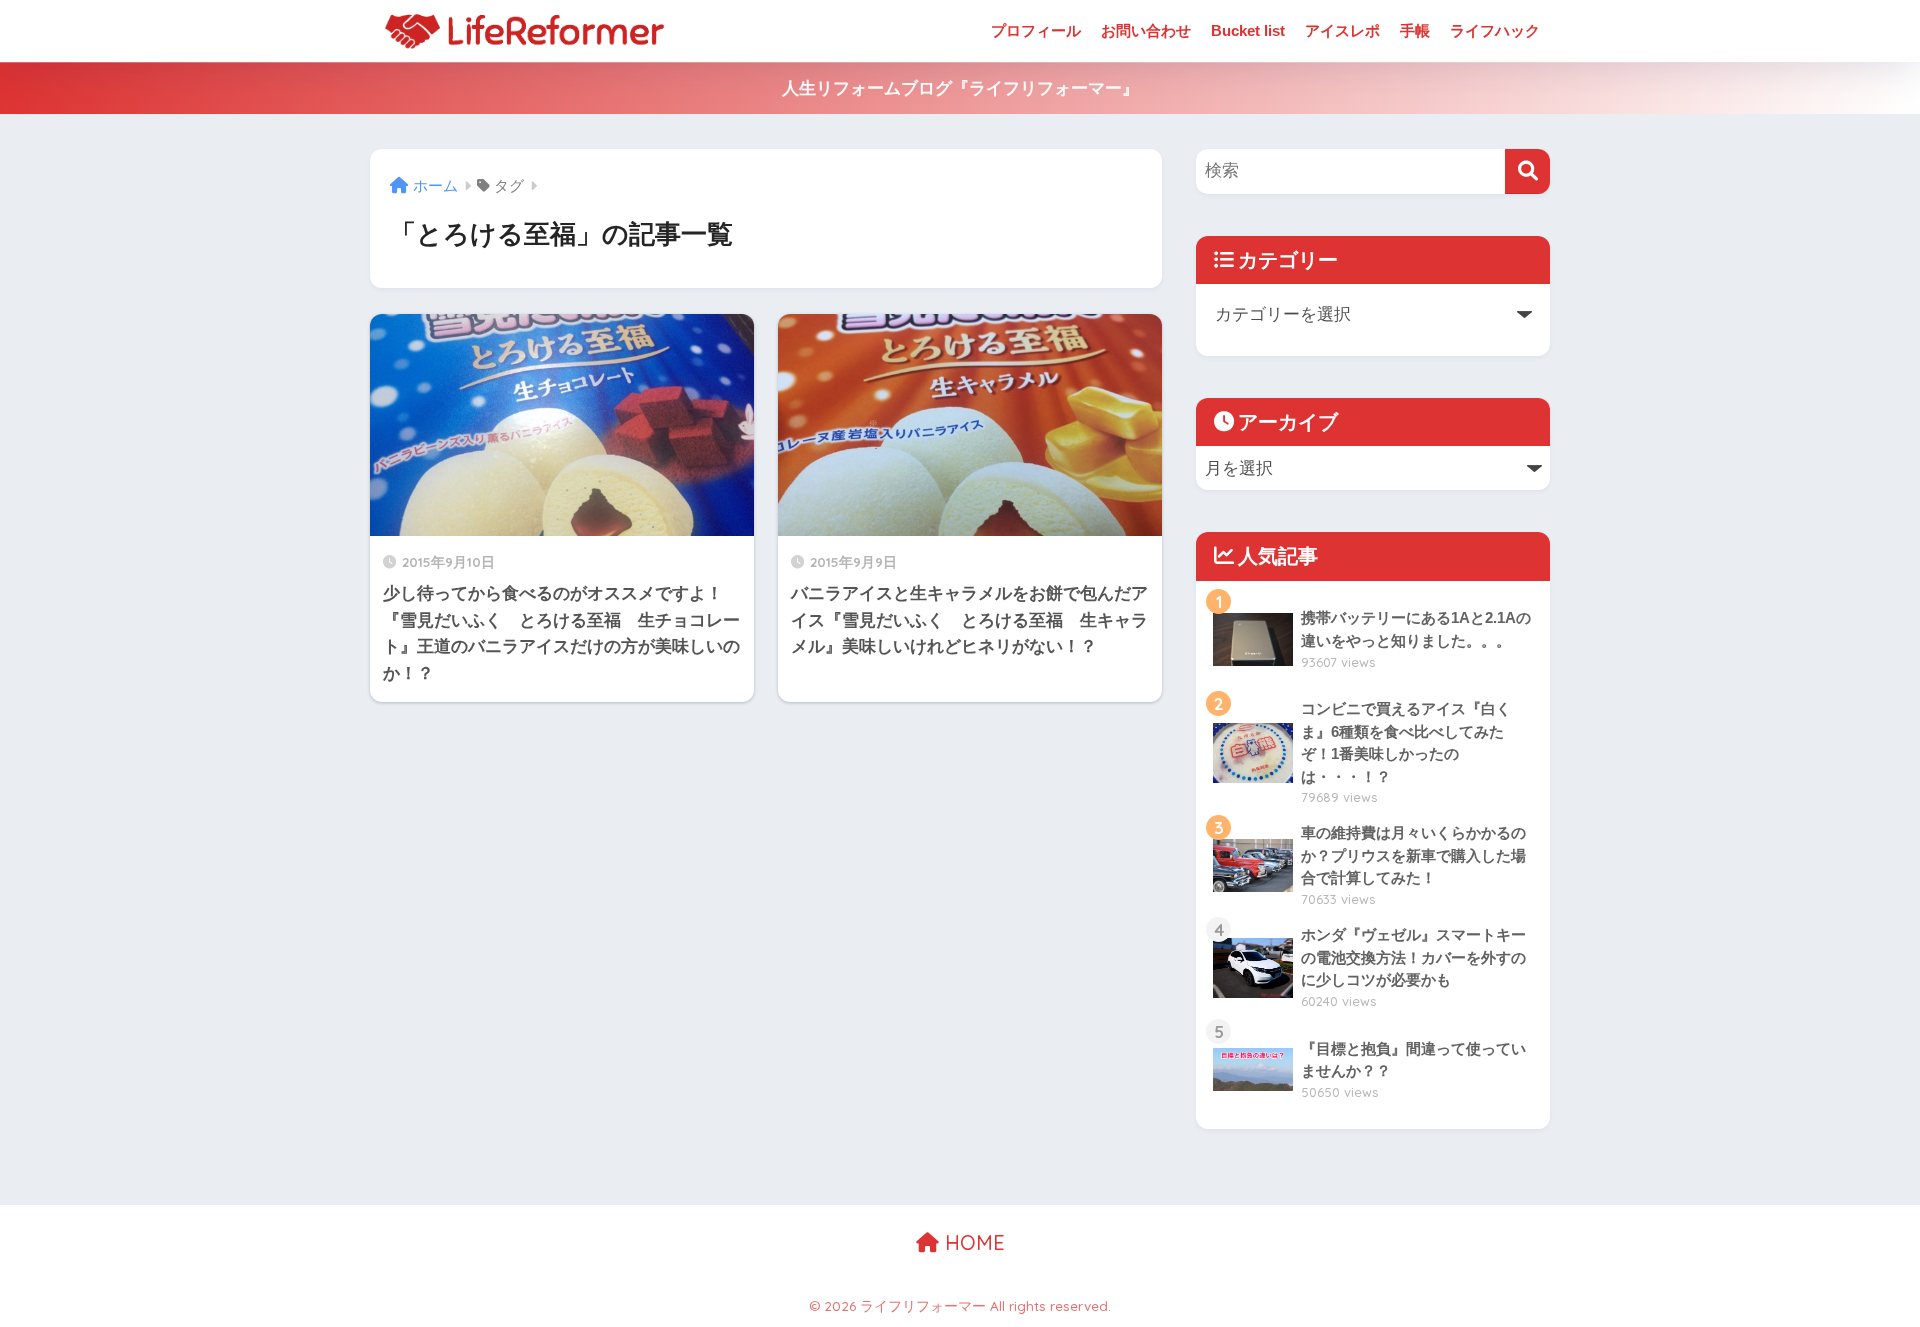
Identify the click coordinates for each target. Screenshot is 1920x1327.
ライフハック (1495, 30)
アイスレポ (1342, 30)
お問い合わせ (1146, 30)
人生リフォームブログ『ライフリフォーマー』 (960, 88)
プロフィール (1036, 30)
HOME (972, 1242)
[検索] (1527, 171)
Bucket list (1248, 30)
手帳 (1415, 30)
